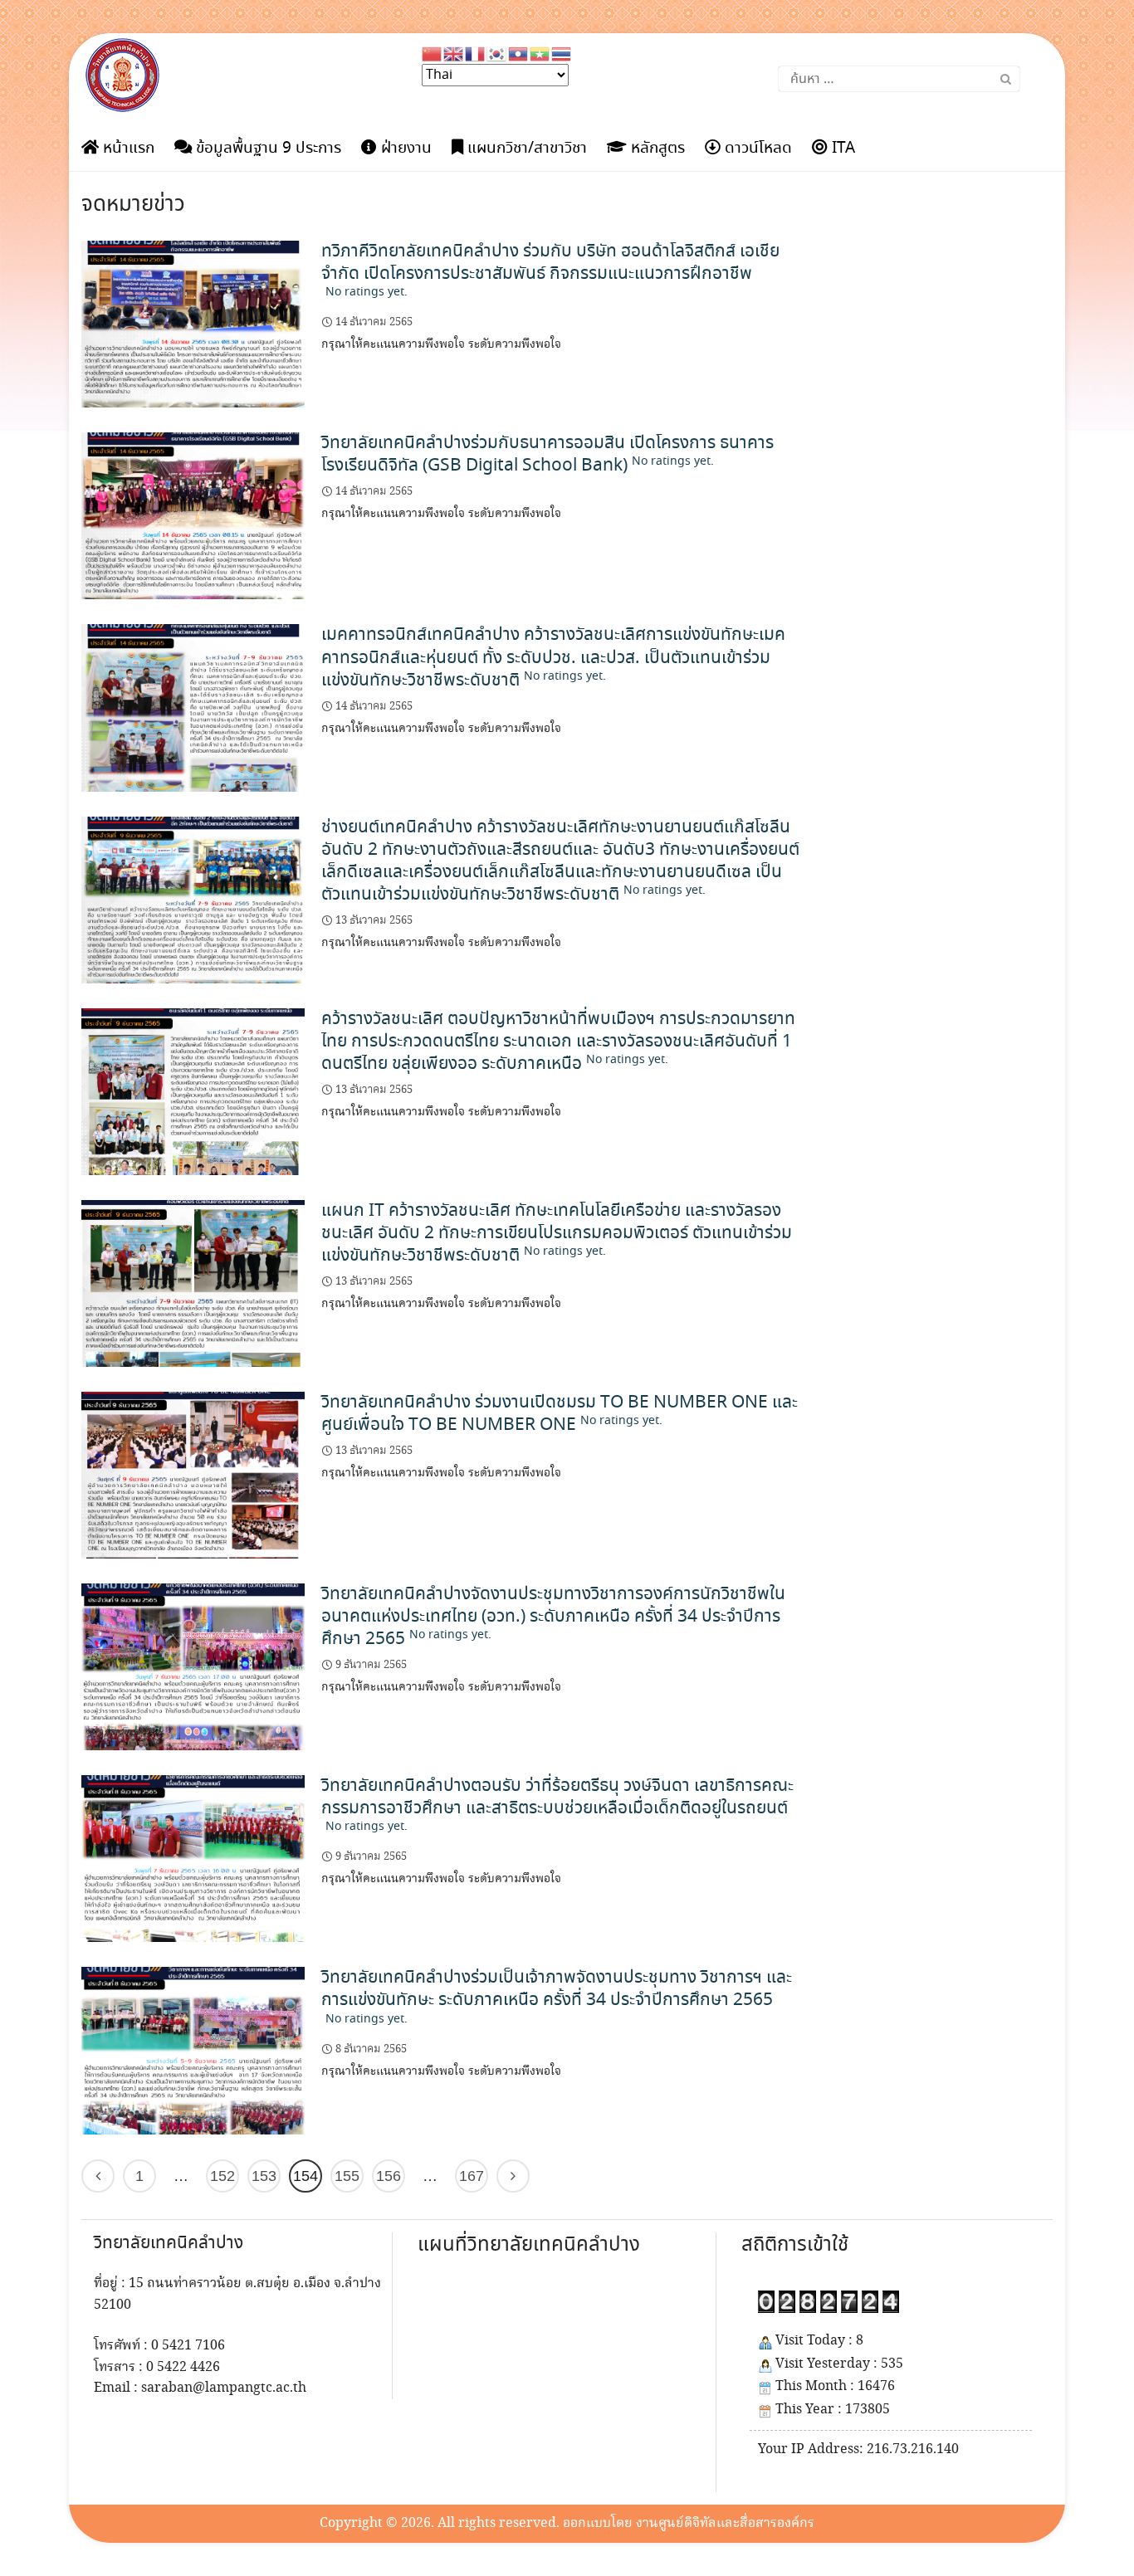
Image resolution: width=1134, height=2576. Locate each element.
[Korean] (497, 52)
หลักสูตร (656, 149)
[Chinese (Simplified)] (433, 52)
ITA (841, 149)
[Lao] (519, 52)
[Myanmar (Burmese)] (540, 52)
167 (472, 2176)
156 (389, 2176)
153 (264, 2176)
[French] (476, 52)
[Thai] (562, 52)
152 (222, 2176)
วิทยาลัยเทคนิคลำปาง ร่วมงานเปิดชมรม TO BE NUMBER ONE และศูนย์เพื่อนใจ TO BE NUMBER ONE (560, 1414)
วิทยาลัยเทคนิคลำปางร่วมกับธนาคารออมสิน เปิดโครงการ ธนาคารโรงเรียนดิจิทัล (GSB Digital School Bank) (547, 454)
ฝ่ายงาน (404, 149)
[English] (454, 52)
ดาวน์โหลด (756, 149)
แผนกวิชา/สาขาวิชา (525, 149)
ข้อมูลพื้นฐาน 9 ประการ (266, 149)
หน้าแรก (127, 149)
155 (347, 2176)
